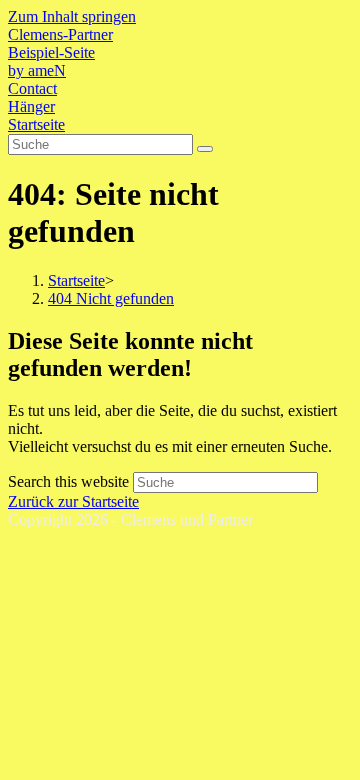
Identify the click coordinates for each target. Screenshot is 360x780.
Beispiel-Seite (51, 52)
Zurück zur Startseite (73, 501)
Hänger (31, 106)
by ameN (37, 70)
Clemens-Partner (60, 34)
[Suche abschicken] (205, 149)
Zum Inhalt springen (72, 16)
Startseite (36, 124)
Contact (32, 88)
